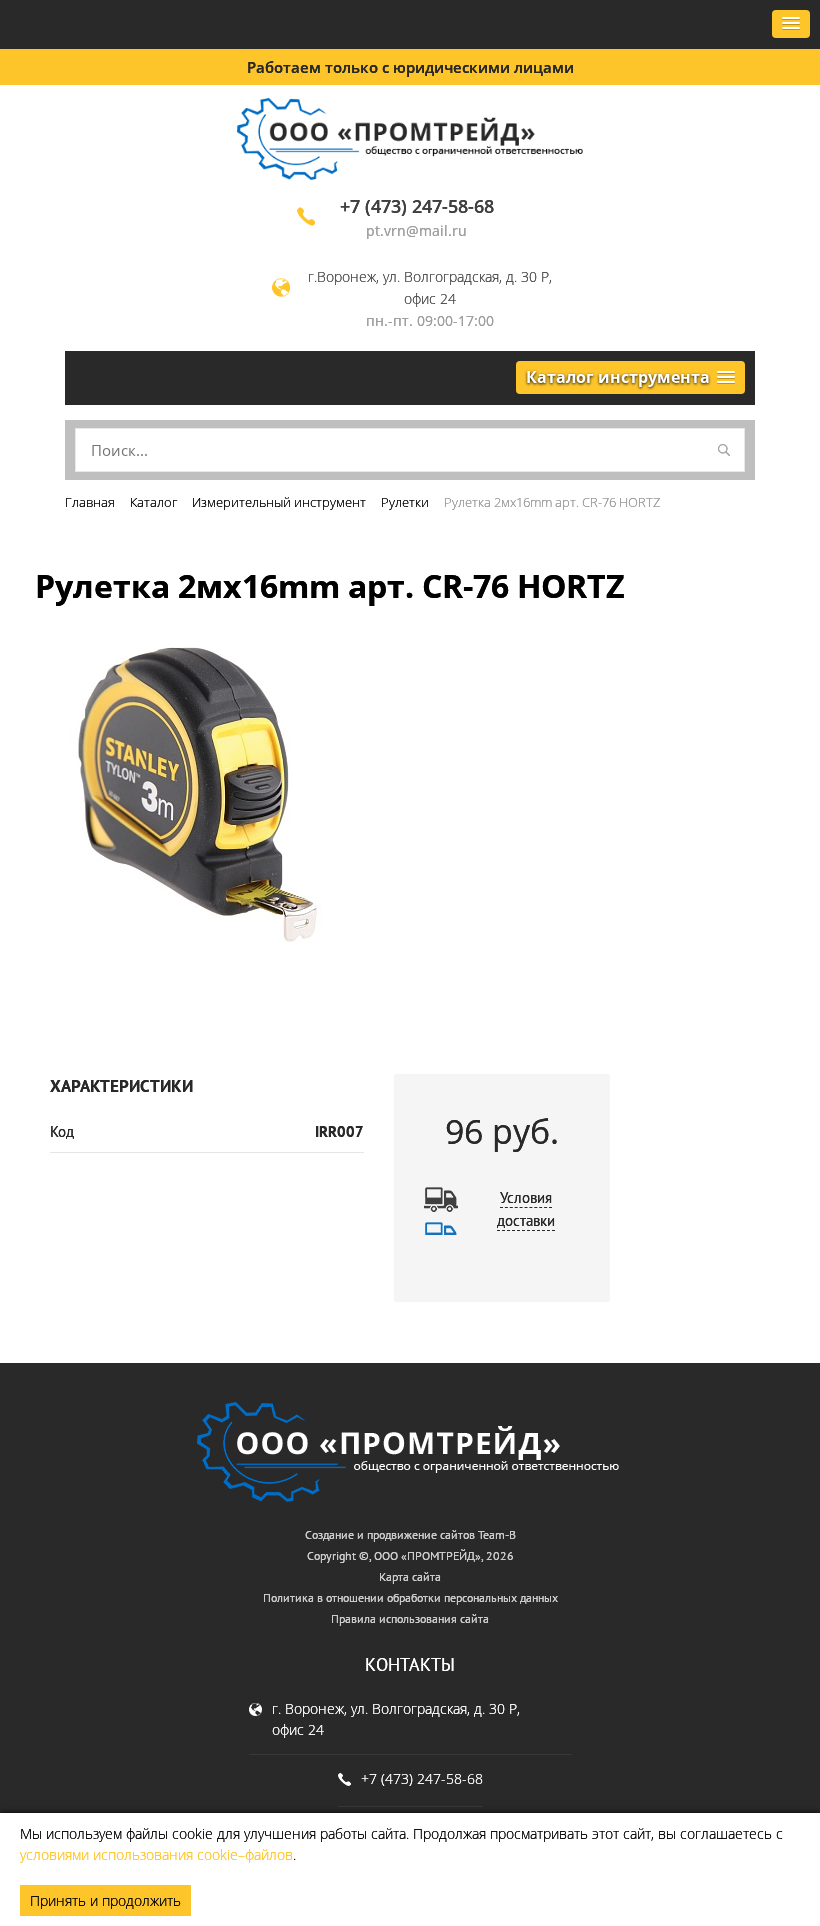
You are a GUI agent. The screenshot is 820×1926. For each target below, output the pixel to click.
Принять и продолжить (105, 1900)
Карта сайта (410, 1576)
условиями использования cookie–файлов (156, 1854)
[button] (791, 24)
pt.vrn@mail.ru (416, 230)
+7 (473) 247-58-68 (417, 206)
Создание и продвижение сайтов (390, 1534)
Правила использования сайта (410, 1618)
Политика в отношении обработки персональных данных (410, 1597)
